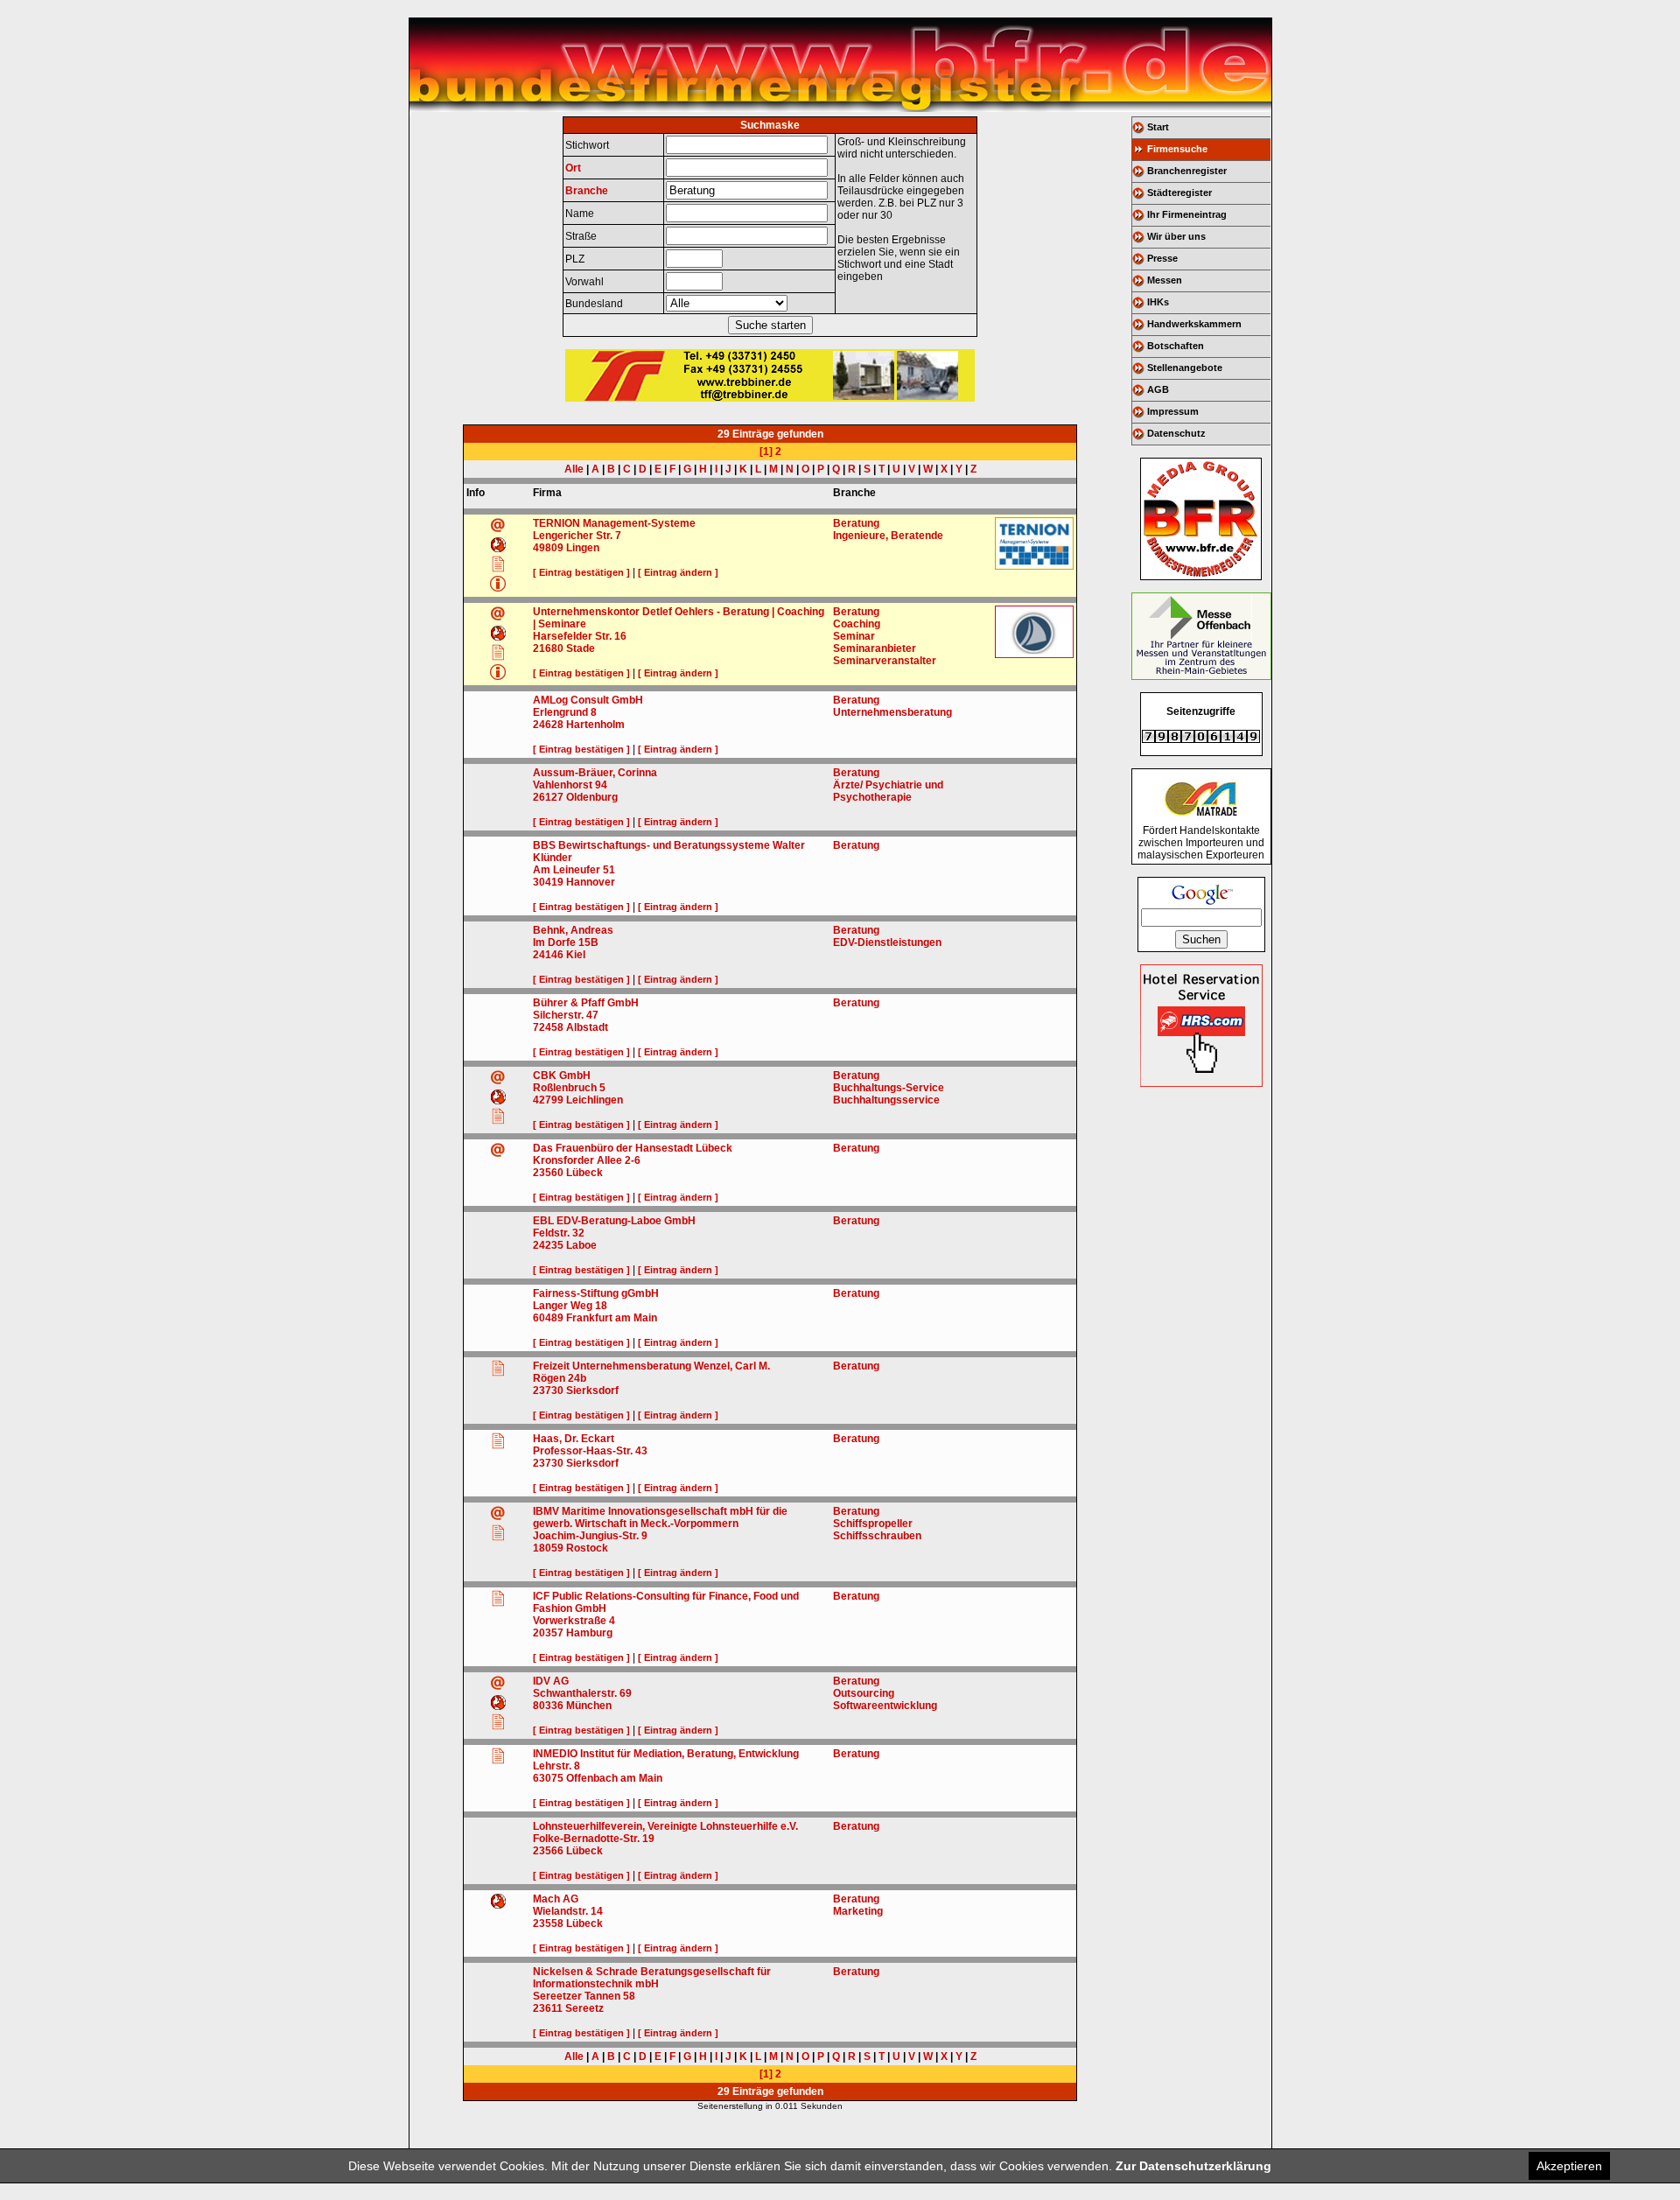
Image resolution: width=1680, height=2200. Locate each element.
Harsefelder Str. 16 (580, 636)
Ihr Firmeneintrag (1187, 214)
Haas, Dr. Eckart (574, 1439)
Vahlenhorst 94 (570, 785)
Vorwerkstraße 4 (574, 1621)
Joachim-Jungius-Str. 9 (590, 1536)
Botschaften (1176, 346)
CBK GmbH (562, 1075)
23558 (548, 1923)
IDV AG (551, 1681)
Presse (1162, 258)
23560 (548, 1173)
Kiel (576, 955)
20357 (548, 1633)
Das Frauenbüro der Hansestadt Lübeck (633, 1148)
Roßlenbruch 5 (569, 1088)
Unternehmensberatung (892, 712)
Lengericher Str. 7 (577, 536)
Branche (587, 191)
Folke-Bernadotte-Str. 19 (594, 1839)
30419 (548, 882)
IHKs (1158, 302)
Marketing (858, 1911)
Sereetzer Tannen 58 (584, 1996)
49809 (548, 548)
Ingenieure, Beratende (888, 536)
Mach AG (556, 1899)
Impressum (1173, 411)
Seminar (854, 636)
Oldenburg (592, 797)
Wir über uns (1176, 236)
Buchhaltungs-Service (889, 1088)
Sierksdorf (592, 1391)
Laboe (581, 1245)
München (589, 1706)
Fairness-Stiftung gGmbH (596, 1293)
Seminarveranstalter (885, 661)
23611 (548, 2008)
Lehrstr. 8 (556, 1766)
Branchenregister (1187, 171)
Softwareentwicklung (885, 1706)
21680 (548, 648)
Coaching (857, 624)
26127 (548, 797)
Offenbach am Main (614, 1778)
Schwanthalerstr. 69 (582, 1693)
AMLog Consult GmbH (588, 700)
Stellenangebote (1185, 368)
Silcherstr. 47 (566, 1015)
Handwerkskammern (1194, 324)
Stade (581, 648)
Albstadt (587, 1027)
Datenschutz (1176, 433)
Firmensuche (1177, 149)
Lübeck (584, 1173)
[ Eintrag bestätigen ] (581, 572)
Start (1158, 127)
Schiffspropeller (873, 1524)
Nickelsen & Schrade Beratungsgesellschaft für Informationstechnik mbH (652, 1978)
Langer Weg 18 (570, 1306)
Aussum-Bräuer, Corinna (595, 773)
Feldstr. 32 (559, 1233)
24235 (548, 1245)
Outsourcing (864, 1693)
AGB (1158, 389)
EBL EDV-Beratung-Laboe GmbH (614, 1221)
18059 (548, 1548)
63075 (548, 1778)
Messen (1165, 280)
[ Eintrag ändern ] (678, 572)
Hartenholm (595, 725)
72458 (548, 1027)
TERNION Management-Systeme (614, 523)
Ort (573, 168)
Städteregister (1179, 193)
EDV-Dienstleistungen (887, 942)
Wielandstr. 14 (568, 1911)
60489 (548, 1318)
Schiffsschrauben (877, 1536)
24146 (548, 955)
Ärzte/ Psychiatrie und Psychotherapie (888, 791)
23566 (548, 1851)
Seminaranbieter (875, 648)
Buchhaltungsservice (886, 1100)
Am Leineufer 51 (574, 870)
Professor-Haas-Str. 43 (590, 1451)
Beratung (856, 523)
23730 (548, 1391)
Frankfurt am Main (612, 1318)
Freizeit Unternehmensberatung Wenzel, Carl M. (651, 1366)
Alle (574, 469)
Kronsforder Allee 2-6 (587, 1160)
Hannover (591, 882)
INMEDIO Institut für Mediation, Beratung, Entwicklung (666, 1754)
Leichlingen (595, 1100)
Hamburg (589, 1633)
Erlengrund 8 (565, 712)
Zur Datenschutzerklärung (1193, 2166)
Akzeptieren (1569, 2166)
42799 (548, 1100)
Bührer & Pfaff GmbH (586, 1003)
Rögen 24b (560, 1378)
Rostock (587, 1548)
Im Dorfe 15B (566, 942)
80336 (548, 1706)
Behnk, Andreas (573, 930)
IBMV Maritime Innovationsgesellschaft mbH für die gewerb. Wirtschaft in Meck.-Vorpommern (660, 1517)
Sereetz (584, 2008)
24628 (548, 725)
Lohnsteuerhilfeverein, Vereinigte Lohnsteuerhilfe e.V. (665, 1826)
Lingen (583, 548)
